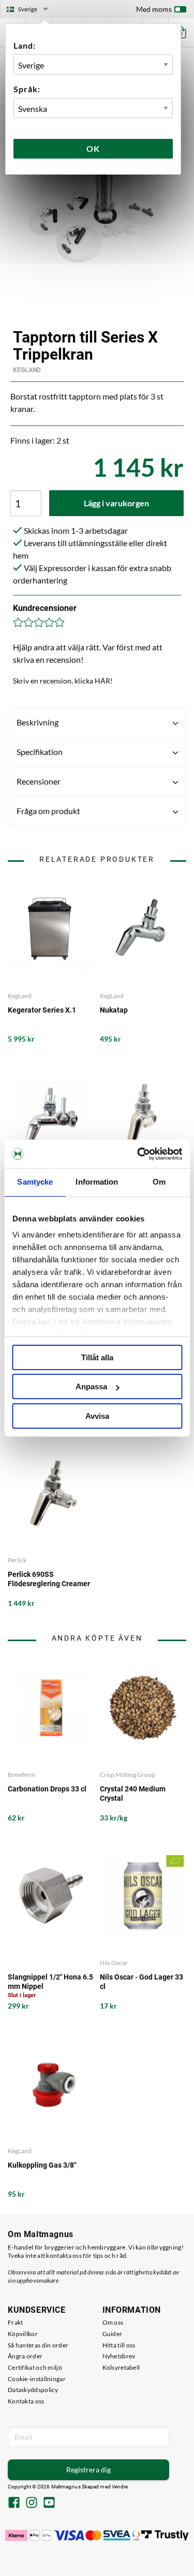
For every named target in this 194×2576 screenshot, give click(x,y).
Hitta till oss (119, 2345)
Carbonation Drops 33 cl (47, 1789)
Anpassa (91, 1386)
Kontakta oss (26, 2401)
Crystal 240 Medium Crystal (133, 1794)
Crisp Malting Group (128, 1775)
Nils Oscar (114, 1963)
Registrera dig (88, 2470)
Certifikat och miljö (35, 2367)
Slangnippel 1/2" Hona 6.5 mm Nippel (50, 1982)
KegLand (27, 370)
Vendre (120, 2487)
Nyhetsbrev (119, 2356)
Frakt (16, 2322)
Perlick (17, 1560)
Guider (113, 2334)
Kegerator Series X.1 (42, 1010)
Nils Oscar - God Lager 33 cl (141, 1982)
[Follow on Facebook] (14, 2503)
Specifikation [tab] (40, 752)
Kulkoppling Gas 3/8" (42, 2165)
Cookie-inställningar (37, 2379)
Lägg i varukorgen (116, 503)
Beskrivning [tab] (38, 722)
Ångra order (25, 2356)
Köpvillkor (23, 2334)
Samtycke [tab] (35, 1182)
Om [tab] (159, 1182)
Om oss (113, 2322)
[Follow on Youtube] (49, 2503)
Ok (93, 148)
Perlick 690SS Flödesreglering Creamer (49, 1579)
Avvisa (97, 1416)
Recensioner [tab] (39, 781)
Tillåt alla (97, 1357)
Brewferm (21, 1775)
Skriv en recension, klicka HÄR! (63, 681)
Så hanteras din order (38, 2345)
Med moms (154, 9)
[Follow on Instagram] (32, 2503)
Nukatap (114, 1010)
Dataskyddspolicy (33, 2390)
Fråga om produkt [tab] (48, 811)
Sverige (32, 10)
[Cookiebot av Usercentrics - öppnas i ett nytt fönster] (138, 1154)
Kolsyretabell (121, 2367)
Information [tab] (97, 1182)
